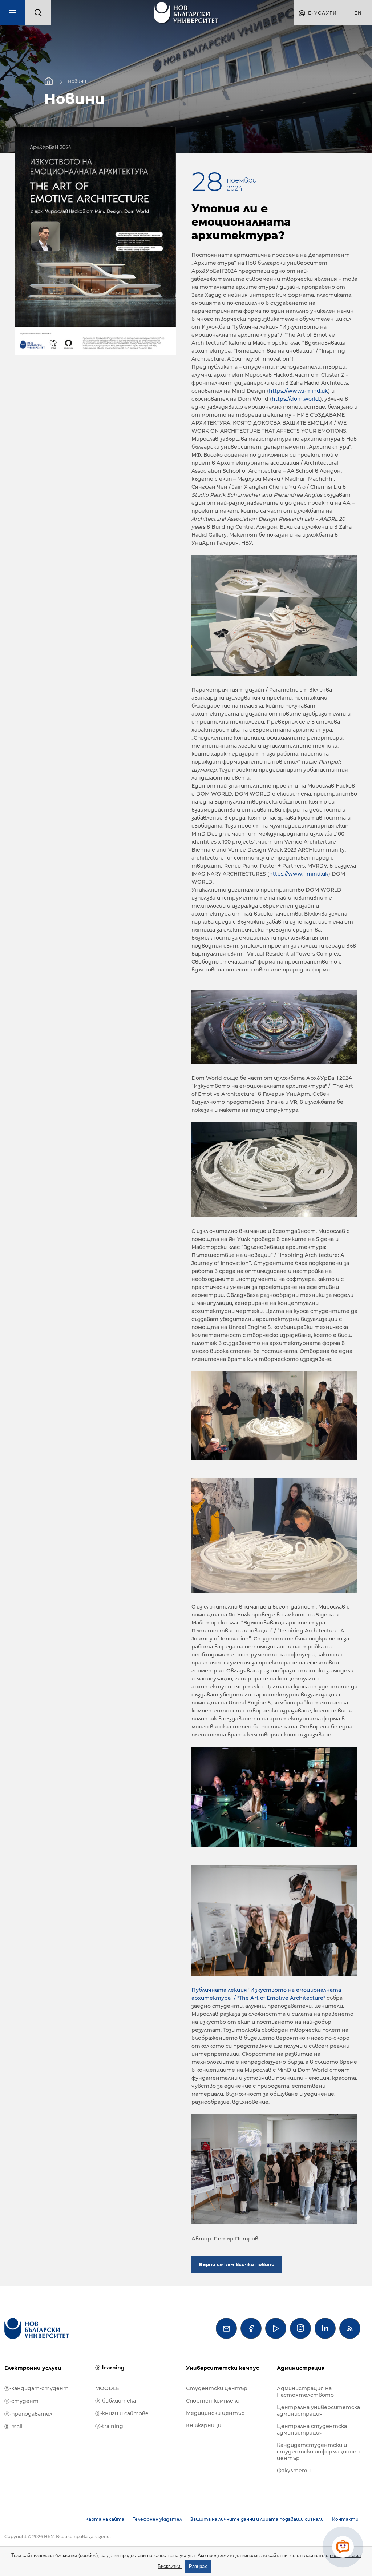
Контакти (345, 2519)
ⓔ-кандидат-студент (37, 2388)
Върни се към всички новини (237, 2264)
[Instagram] (300, 2328)
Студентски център (217, 2388)
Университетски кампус (223, 2368)
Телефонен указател (157, 2519)
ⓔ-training (109, 2426)
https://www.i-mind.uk (298, 391)
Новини (77, 81)
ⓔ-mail (13, 2427)
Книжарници (204, 2425)
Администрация (301, 2368)
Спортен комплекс (213, 2401)
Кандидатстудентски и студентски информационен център (318, 2452)
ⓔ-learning (110, 2368)
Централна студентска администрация (312, 2429)
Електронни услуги (33, 2368)
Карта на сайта (105, 2519)
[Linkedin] (325, 2328)
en (358, 13)
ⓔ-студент (21, 2401)
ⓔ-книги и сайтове (122, 2413)
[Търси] (38, 13)
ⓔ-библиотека (116, 2401)
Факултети (294, 2471)
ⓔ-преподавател (28, 2414)
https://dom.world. (296, 399)
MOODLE (107, 2388)
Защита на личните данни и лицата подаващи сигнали (257, 2519)
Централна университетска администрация (318, 2411)
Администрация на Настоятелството (305, 2392)
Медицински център (215, 2413)
